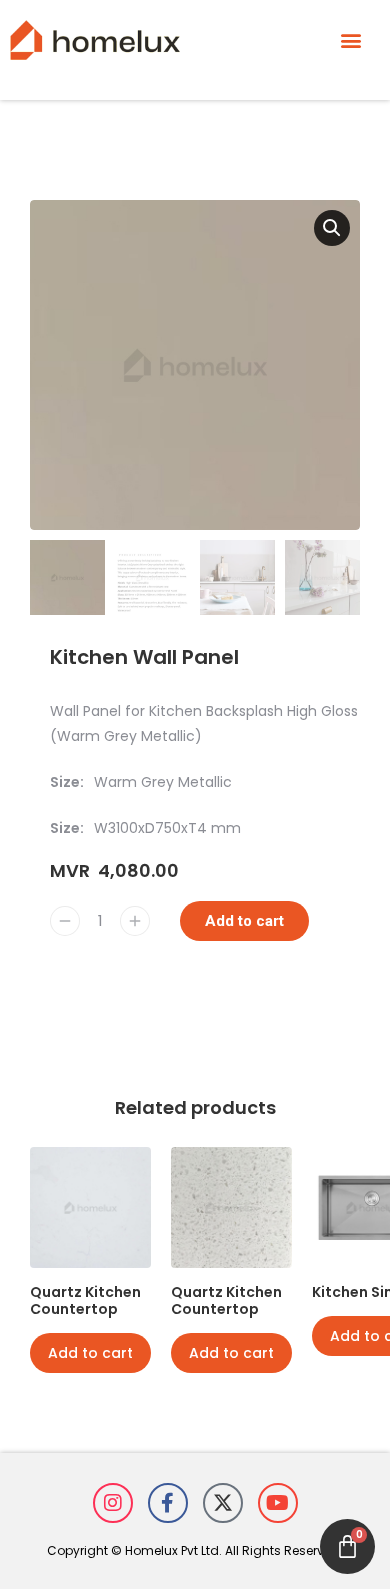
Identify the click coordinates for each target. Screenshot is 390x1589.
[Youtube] (278, 1503)
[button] (351, 39)
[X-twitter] (223, 1503)
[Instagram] (113, 1503)
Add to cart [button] (90, 1353)
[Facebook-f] (168, 1503)
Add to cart (244, 921)
